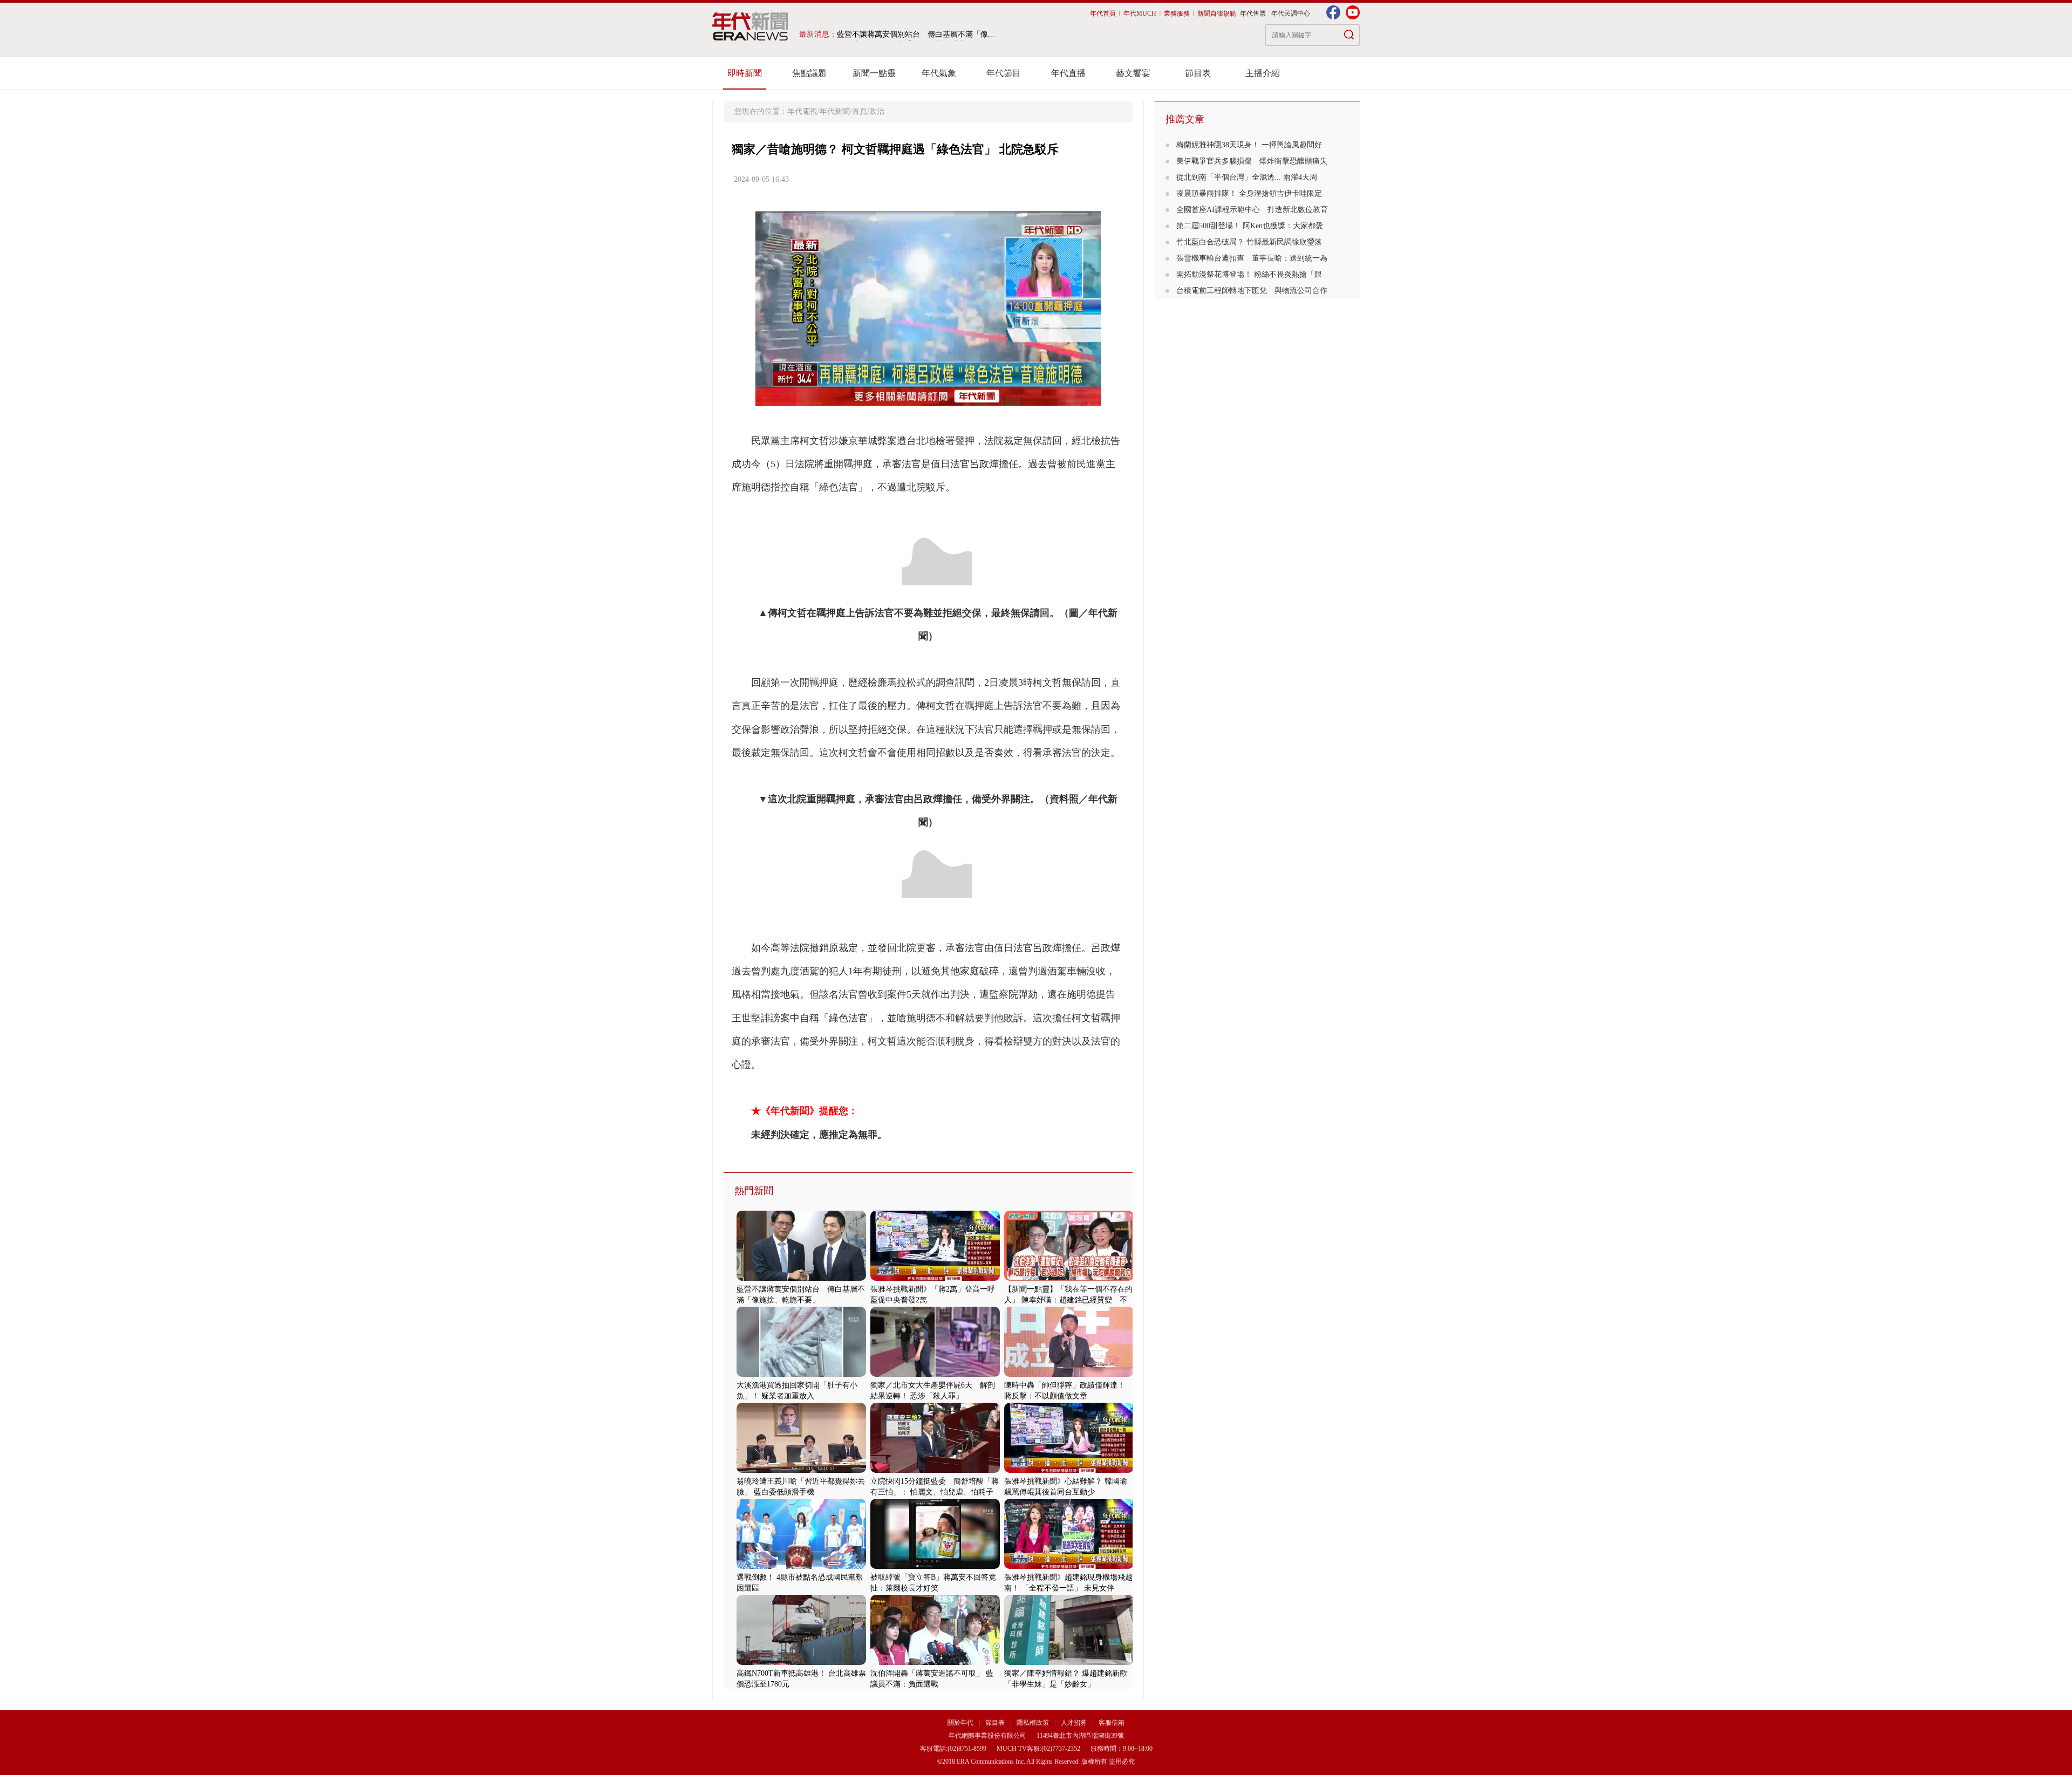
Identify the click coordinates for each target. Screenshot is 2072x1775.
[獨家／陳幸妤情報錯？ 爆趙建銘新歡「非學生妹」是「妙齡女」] (1069, 1663)
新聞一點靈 (874, 73)
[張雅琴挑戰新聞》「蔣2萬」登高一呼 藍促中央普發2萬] (935, 1278)
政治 (877, 111)
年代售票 (1253, 13)
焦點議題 (809, 73)
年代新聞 (835, 111)
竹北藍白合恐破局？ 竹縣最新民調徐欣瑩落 (1249, 242)
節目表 (1198, 73)
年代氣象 (939, 73)
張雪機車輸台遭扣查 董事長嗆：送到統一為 (1252, 258)
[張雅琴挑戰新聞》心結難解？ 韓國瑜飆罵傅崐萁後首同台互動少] (1069, 1470)
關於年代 (960, 1723)
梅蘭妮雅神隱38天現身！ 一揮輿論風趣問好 (1249, 145)
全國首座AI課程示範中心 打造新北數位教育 (1252, 210)
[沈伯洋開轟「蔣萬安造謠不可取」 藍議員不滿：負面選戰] (935, 1663)
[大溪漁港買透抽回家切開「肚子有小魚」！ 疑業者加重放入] (801, 1374)
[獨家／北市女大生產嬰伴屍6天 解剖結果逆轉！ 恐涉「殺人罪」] (935, 1374)
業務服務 (1177, 13)
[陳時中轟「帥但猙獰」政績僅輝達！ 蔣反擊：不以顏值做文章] (1069, 1374)
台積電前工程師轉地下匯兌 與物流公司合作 (1252, 291)
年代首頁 (1103, 13)
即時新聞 (745, 73)
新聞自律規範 (1217, 13)
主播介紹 (1263, 73)
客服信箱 (1112, 1723)
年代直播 (1068, 73)
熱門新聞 (754, 1191)
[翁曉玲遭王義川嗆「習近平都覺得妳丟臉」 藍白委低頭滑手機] (801, 1470)
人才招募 (1074, 1723)
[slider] (928, 398)
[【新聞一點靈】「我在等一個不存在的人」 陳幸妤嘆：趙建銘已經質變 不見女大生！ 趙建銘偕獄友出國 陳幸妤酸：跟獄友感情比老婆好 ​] (1069, 1278)
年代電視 (802, 111)
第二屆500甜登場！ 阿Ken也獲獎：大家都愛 (1250, 226)
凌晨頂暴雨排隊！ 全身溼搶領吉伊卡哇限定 (1249, 193)
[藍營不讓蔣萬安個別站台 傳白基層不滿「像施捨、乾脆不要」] (801, 1278)
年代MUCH (1140, 13)
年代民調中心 (1291, 13)
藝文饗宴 (1133, 73)
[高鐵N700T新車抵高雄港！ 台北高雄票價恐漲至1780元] (801, 1663)
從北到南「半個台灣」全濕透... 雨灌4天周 (1247, 177)
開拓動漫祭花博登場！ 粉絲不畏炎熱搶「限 (1249, 274)
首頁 (860, 111)
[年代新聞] (750, 26)
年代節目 (1004, 73)
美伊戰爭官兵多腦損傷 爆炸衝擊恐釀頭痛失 (1252, 161)
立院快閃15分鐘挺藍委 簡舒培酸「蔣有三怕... (916, 34)
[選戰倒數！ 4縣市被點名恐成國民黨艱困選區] (801, 1566)
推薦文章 (1185, 119)
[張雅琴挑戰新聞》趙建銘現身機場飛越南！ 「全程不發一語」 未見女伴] (1069, 1566)
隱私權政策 (1034, 1723)
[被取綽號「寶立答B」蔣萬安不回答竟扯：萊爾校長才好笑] (935, 1566)
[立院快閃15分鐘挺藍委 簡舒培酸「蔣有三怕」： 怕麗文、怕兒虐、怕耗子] (935, 1470)
